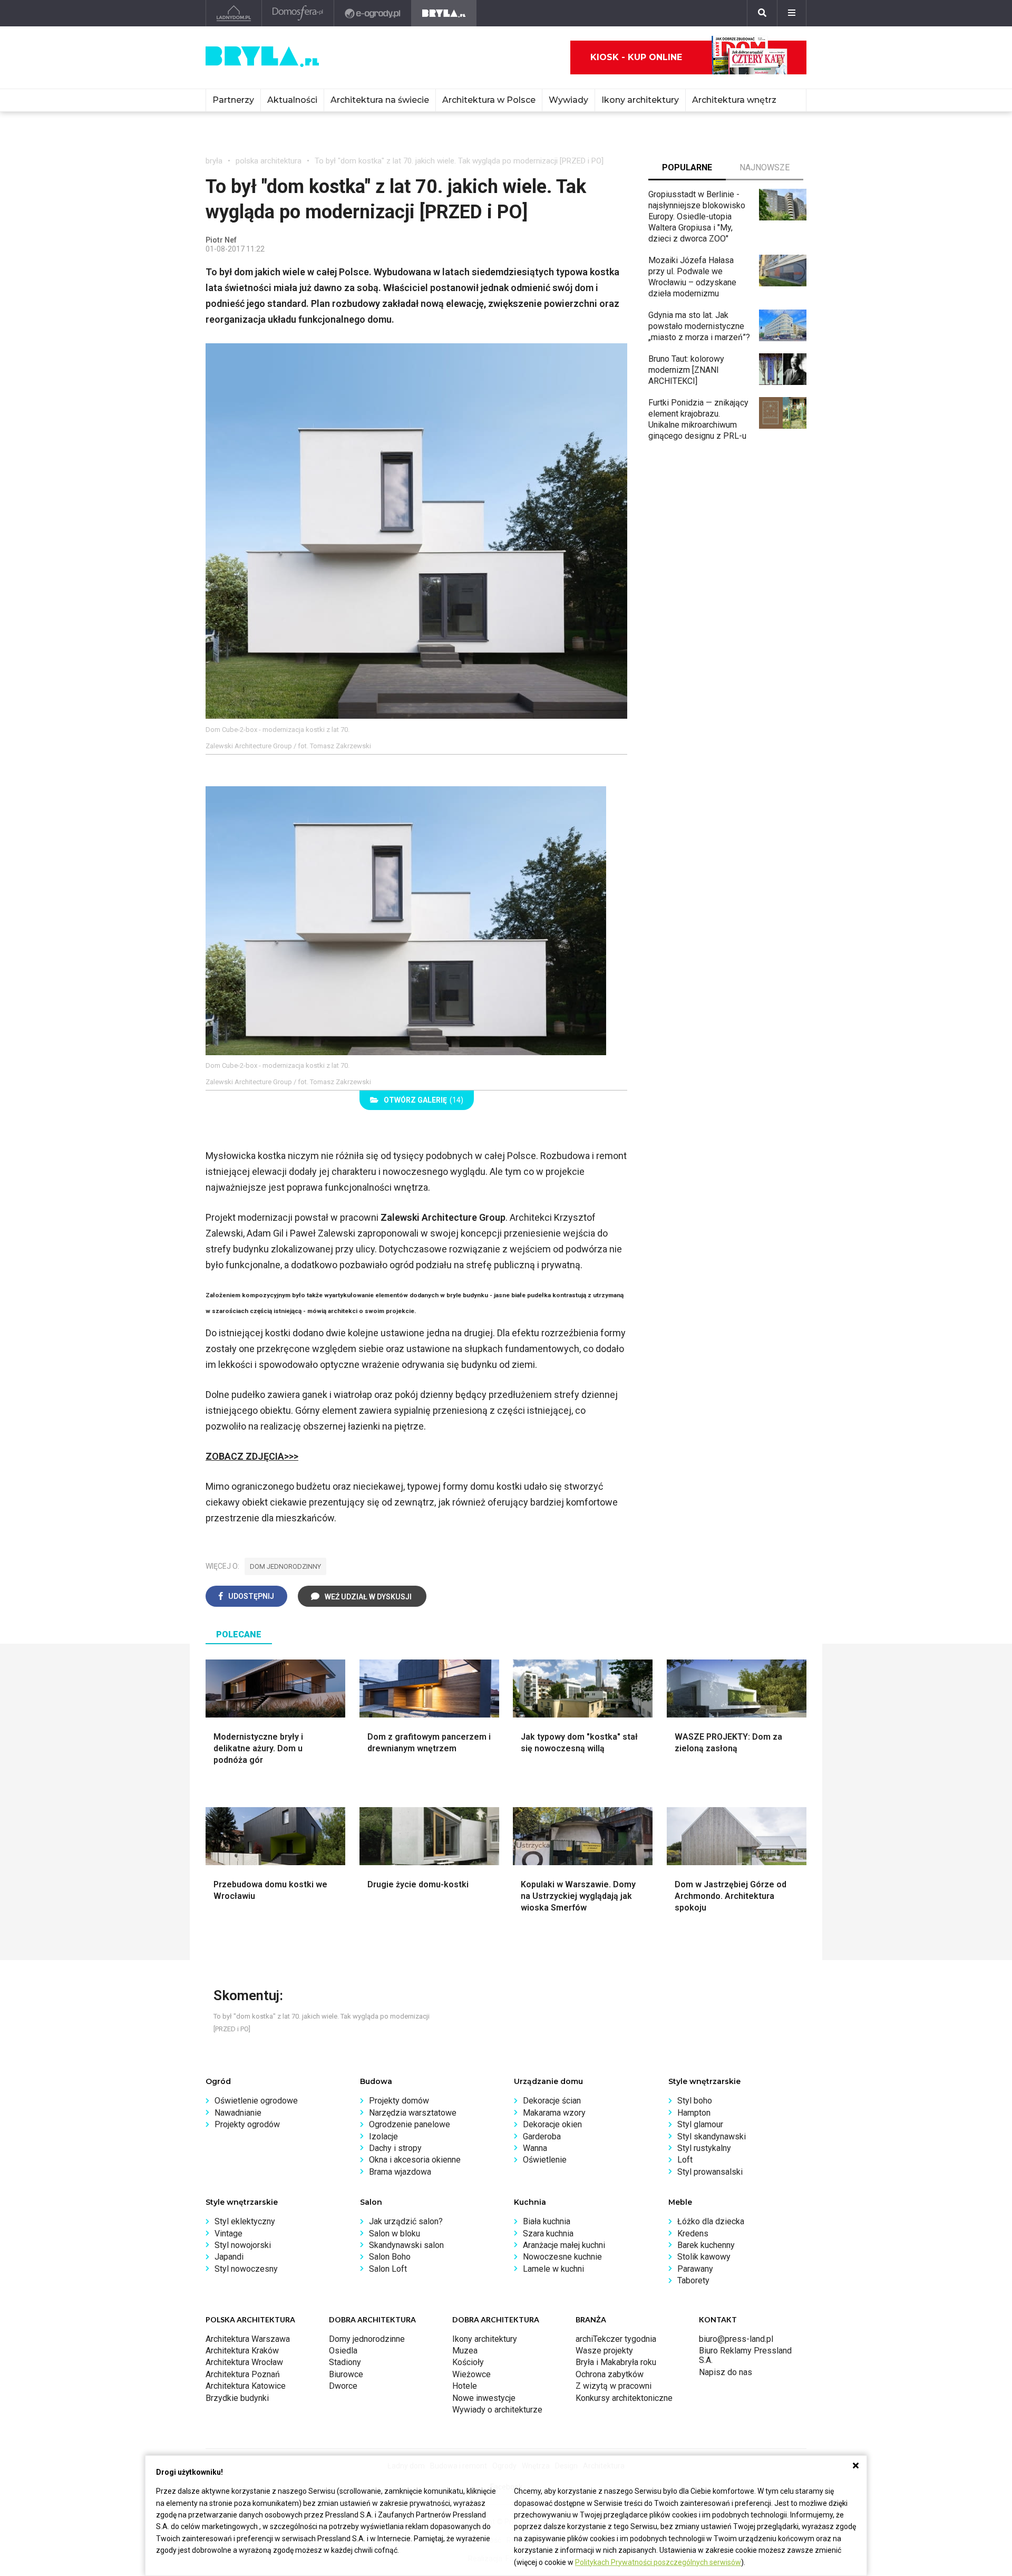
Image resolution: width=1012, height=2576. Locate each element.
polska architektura (269, 161)
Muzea (465, 2351)
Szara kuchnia (548, 2234)
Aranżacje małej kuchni (564, 2245)
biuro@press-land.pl (736, 2339)
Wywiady (568, 100)
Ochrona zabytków (610, 2374)
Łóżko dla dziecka (711, 2221)
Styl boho (695, 2101)
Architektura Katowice (246, 2386)
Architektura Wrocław (244, 2362)
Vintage (228, 2234)
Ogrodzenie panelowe (410, 2124)
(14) (424, 1100)
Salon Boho (390, 2257)
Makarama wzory (554, 2113)
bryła (214, 161)
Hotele (465, 2386)
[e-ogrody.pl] (373, 13)
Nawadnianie (238, 2113)
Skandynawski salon (406, 2245)
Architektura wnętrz (734, 100)
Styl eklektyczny (245, 2221)
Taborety (693, 2280)
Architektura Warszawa (248, 2339)
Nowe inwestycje (484, 2398)
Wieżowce (471, 2374)
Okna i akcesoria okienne (415, 2160)
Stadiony (345, 2362)
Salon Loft (388, 2269)
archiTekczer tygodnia (616, 2339)
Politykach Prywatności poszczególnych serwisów (658, 2562)
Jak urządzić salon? (406, 2221)
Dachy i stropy (395, 2148)
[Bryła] (444, 13)
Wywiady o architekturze (497, 2410)
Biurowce (346, 2374)
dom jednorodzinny (285, 1566)
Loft (685, 2160)
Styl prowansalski (710, 2172)
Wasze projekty (604, 2351)
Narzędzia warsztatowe (413, 2113)
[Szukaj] (762, 13)
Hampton (694, 2113)
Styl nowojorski (243, 2245)
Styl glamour (700, 2124)
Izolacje (383, 2136)
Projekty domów (399, 2101)
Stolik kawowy (704, 2257)
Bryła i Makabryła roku (616, 2362)
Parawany (695, 2269)
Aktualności (292, 100)
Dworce (343, 2386)
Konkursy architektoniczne (624, 2398)
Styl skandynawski (712, 2136)
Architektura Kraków (242, 2351)
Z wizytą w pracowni (614, 2386)
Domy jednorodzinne (367, 2339)
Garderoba (542, 2136)
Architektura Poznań (243, 2374)
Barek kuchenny (706, 2245)
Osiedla (343, 2351)
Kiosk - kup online (636, 57)
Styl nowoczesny (246, 2269)
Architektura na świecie (380, 100)
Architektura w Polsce (489, 100)
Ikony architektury (640, 100)
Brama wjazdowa (400, 2172)
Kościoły (468, 2362)
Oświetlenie (545, 2160)
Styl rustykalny (704, 2148)
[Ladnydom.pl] (234, 13)
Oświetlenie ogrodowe (256, 2101)
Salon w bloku (395, 2234)
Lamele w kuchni (553, 2269)
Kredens (693, 2234)
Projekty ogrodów (247, 2124)
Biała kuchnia (547, 2221)
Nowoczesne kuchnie (562, 2257)
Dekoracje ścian (552, 2101)
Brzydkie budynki (237, 2398)
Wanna (535, 2148)
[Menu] (792, 13)
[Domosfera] (298, 13)
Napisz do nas (726, 2372)
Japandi (229, 2257)
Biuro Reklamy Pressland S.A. (745, 2355)
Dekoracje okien (552, 2124)
